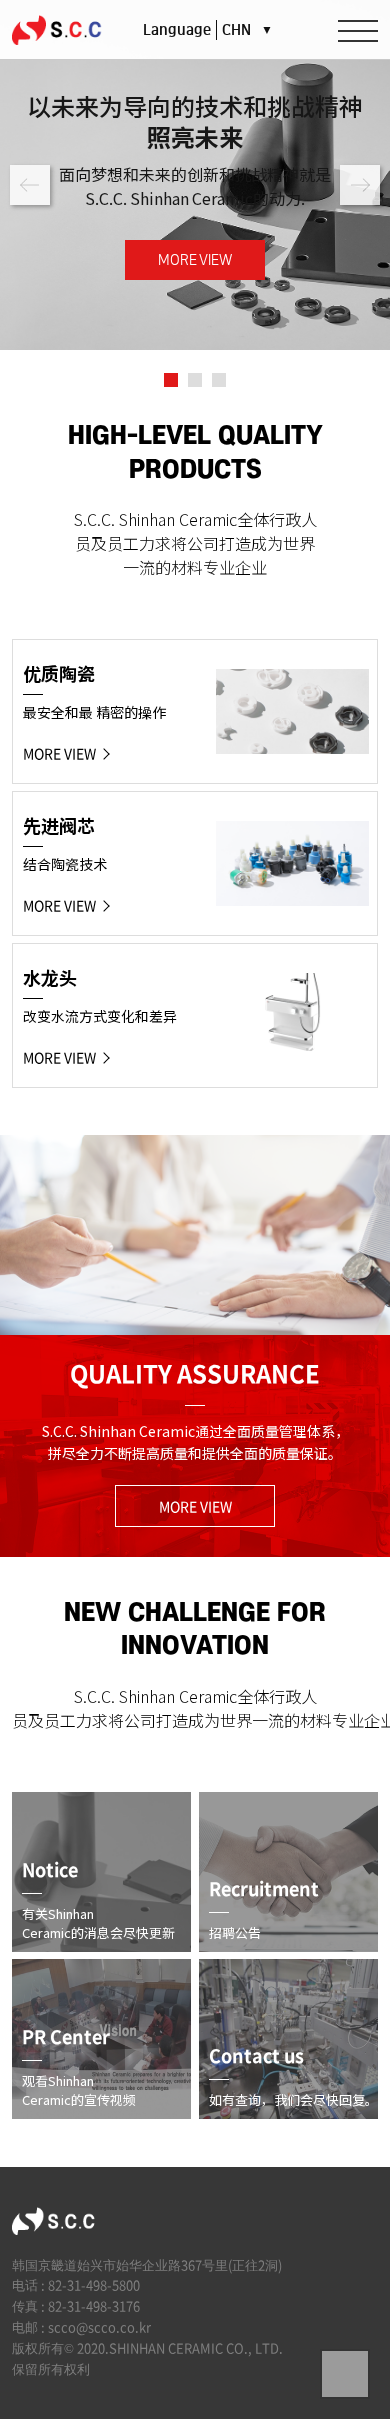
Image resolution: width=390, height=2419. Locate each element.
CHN (247, 30)
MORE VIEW (195, 260)
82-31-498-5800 (94, 2284)
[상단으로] (345, 2374)
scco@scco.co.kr (99, 2326)
